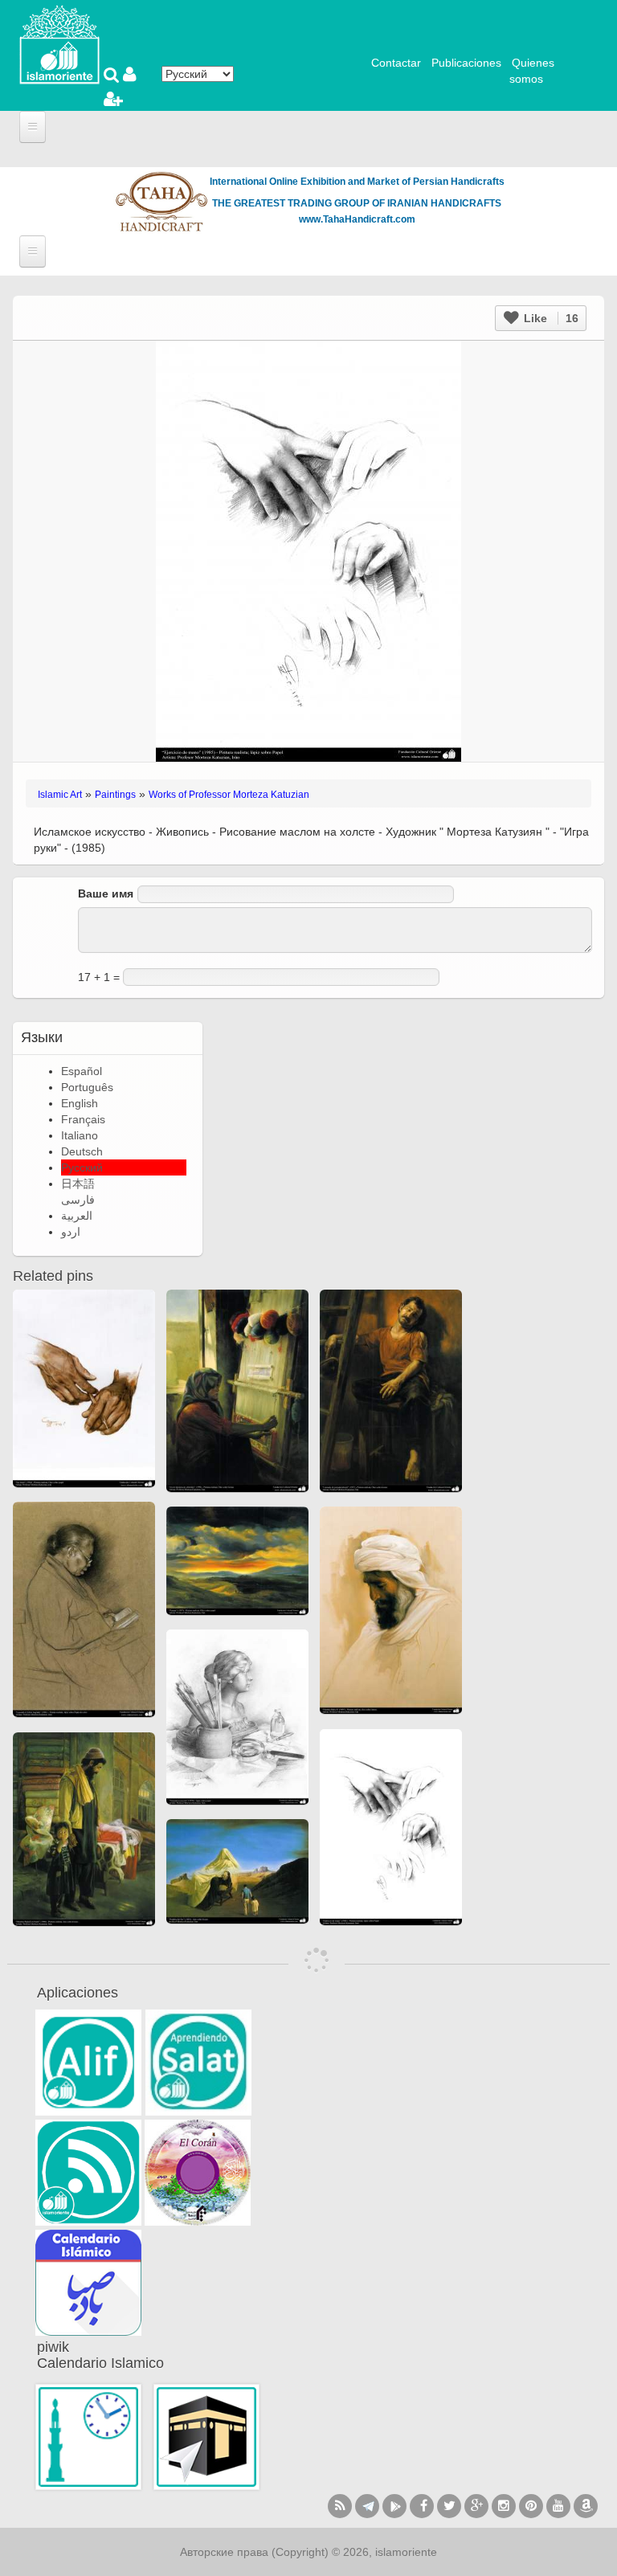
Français (83, 1119)
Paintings (115, 795)
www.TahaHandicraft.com (357, 219)
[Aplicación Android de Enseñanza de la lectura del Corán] (88, 2063)
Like (550, 318)
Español (82, 1071)
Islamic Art (60, 795)
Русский (82, 1167)
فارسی (78, 1200)
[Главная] (59, 43)
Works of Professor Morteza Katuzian (229, 795)
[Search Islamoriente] (113, 76)
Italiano (80, 1135)
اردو (71, 1232)
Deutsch (82, 1151)
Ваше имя (106, 893)
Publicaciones (466, 63)
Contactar (396, 63)
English (80, 1103)
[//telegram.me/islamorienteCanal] (367, 2506)
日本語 (78, 1184)
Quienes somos (532, 71)
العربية (77, 1216)
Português (87, 1087)
